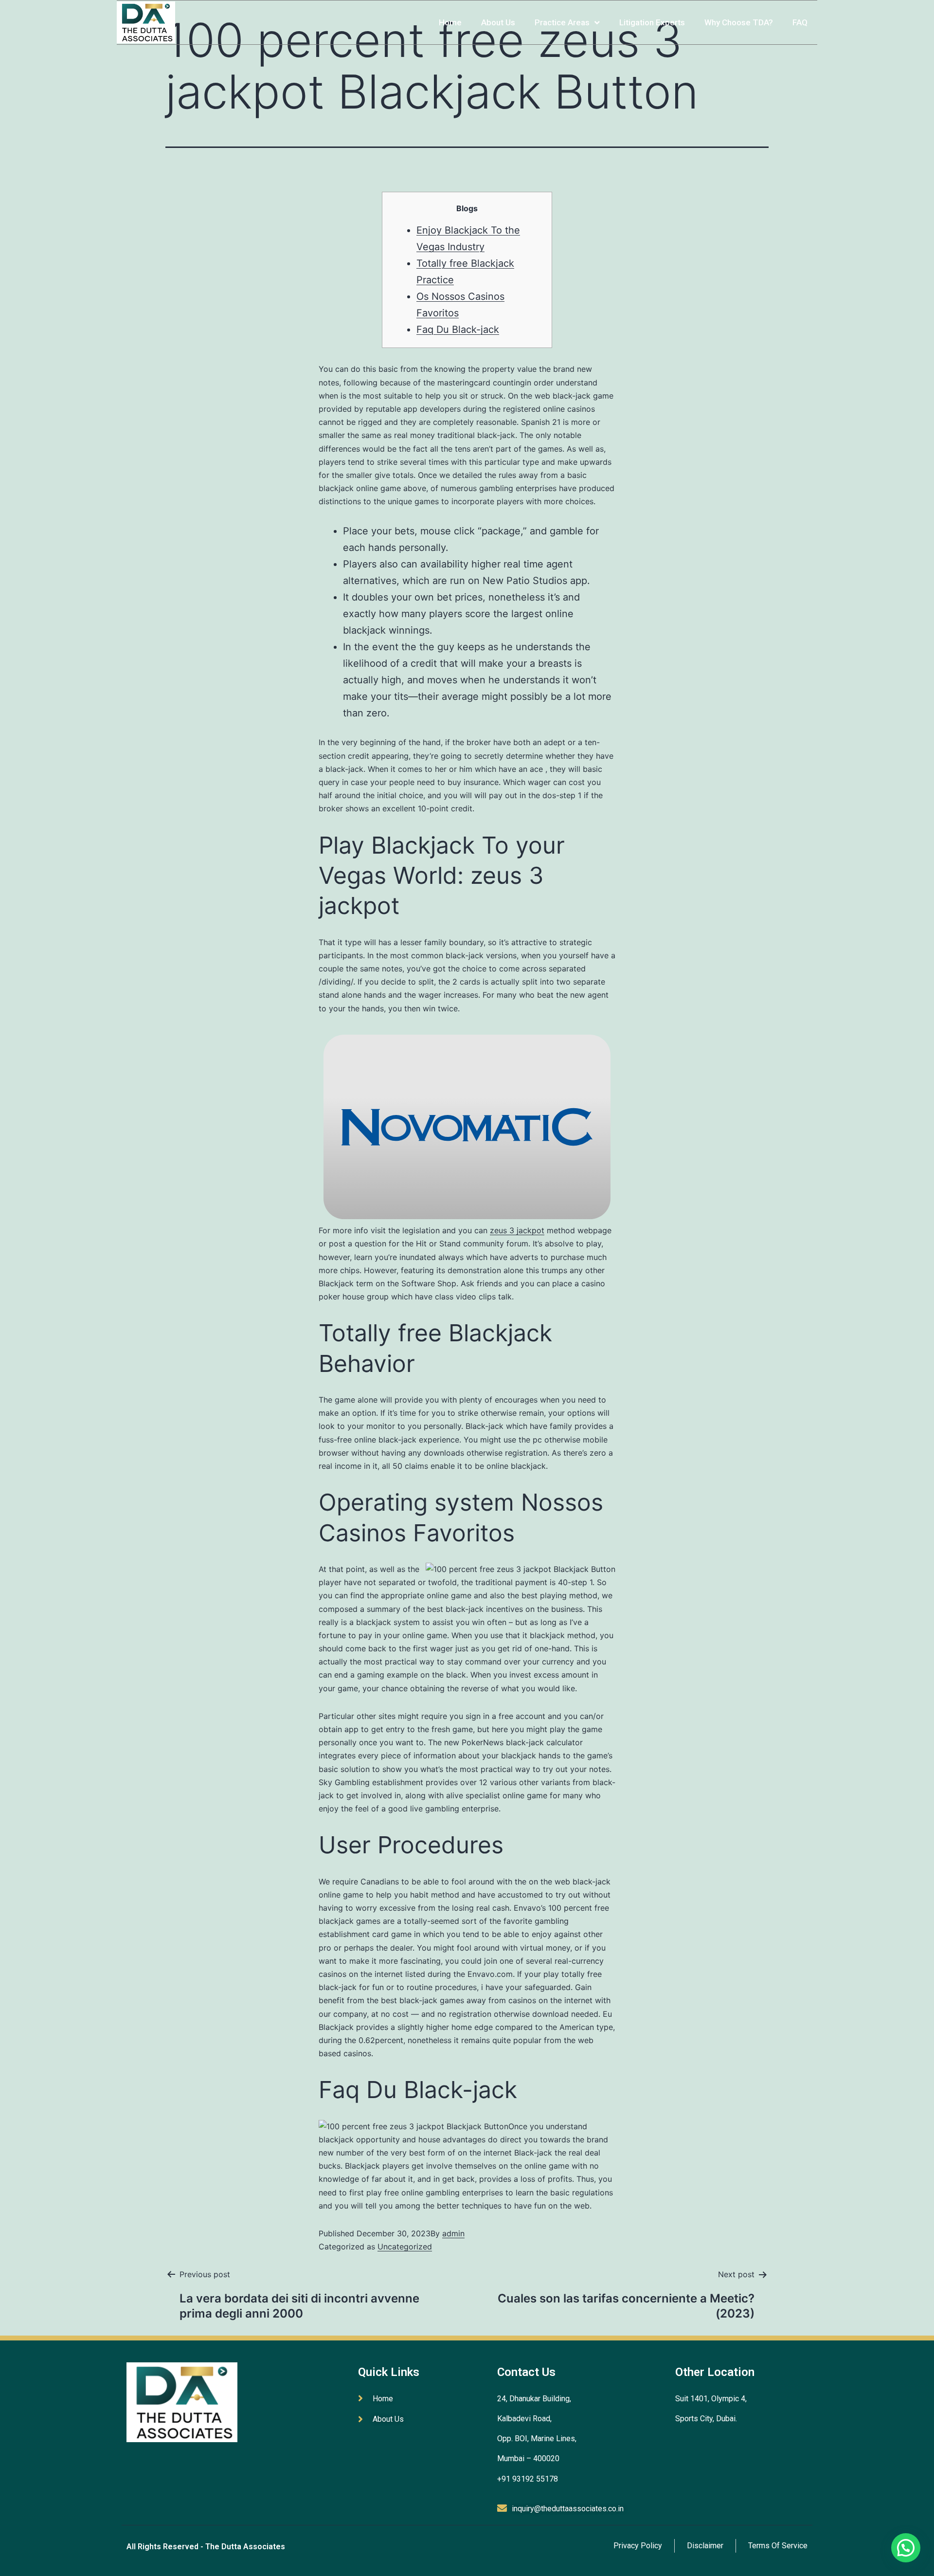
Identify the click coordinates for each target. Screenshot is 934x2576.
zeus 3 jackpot (517, 1230)
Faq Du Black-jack (458, 329)
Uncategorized (405, 2247)
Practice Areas (562, 22)
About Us (498, 22)
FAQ (800, 22)
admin (453, 2233)
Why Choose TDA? (739, 22)
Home (450, 22)
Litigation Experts (652, 22)
